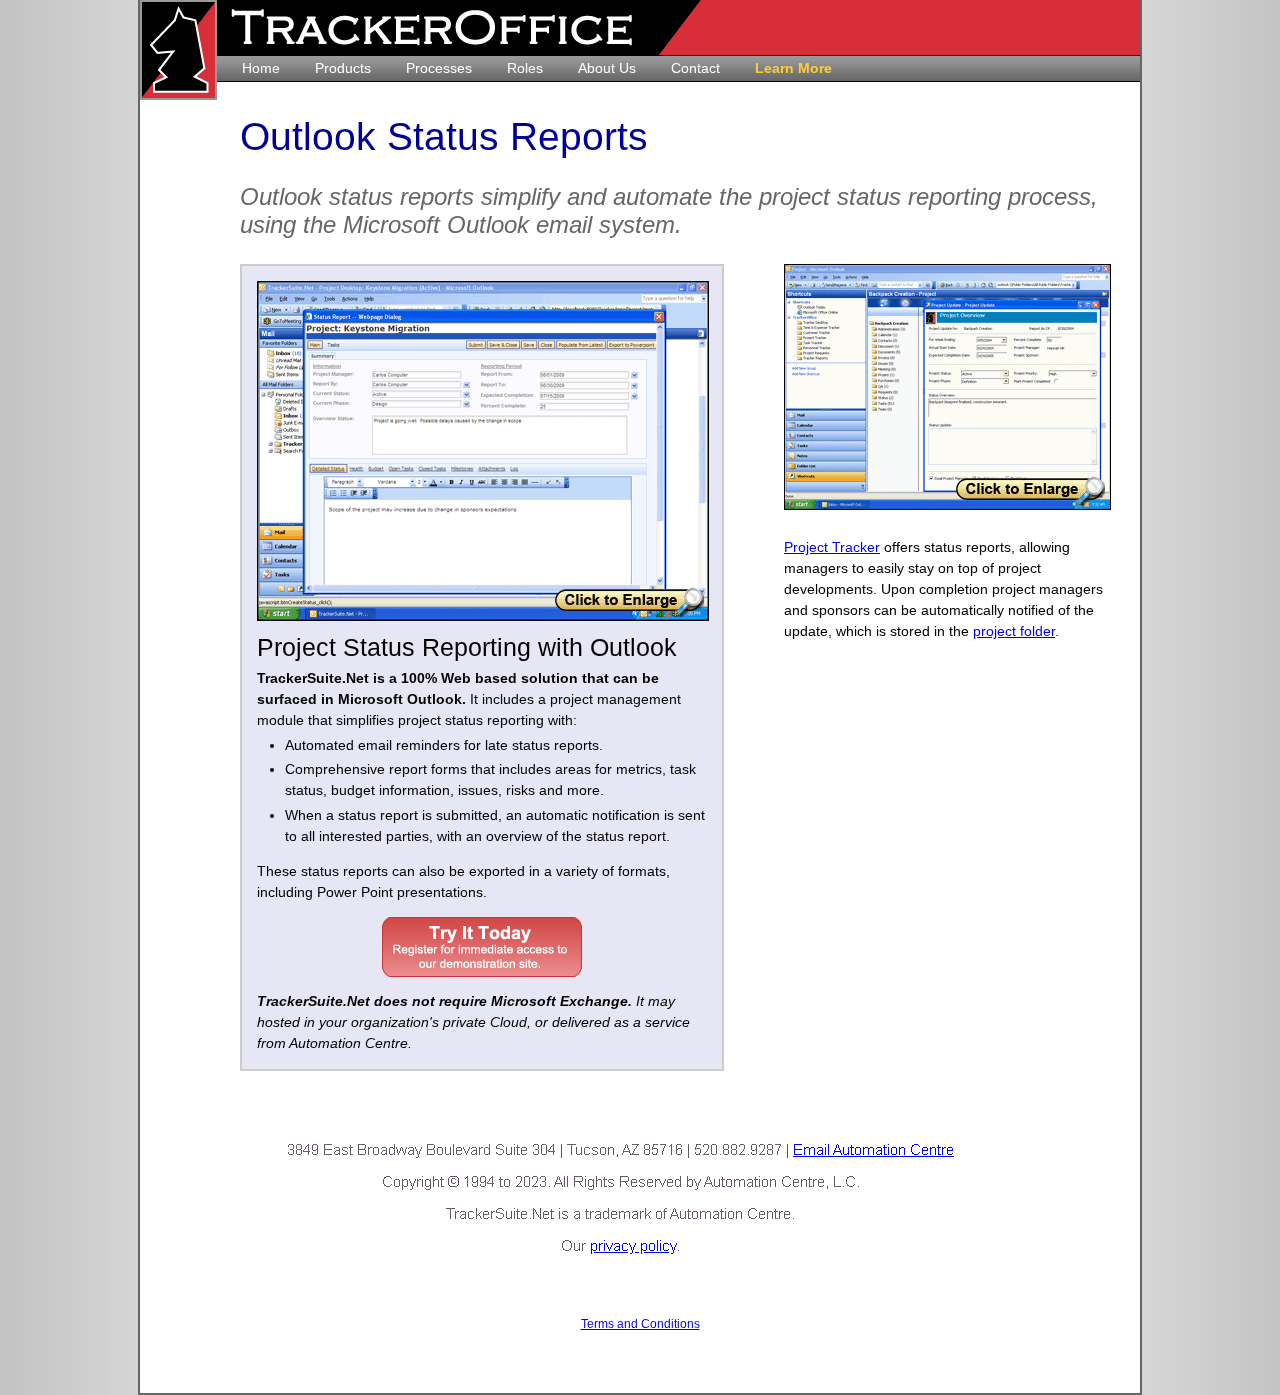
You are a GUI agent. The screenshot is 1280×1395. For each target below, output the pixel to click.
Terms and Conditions (640, 1324)
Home (261, 68)
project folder (1014, 631)
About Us (607, 68)
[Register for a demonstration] (482, 947)
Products (343, 68)
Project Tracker (832, 547)
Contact (695, 68)
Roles (525, 68)
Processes (439, 68)
